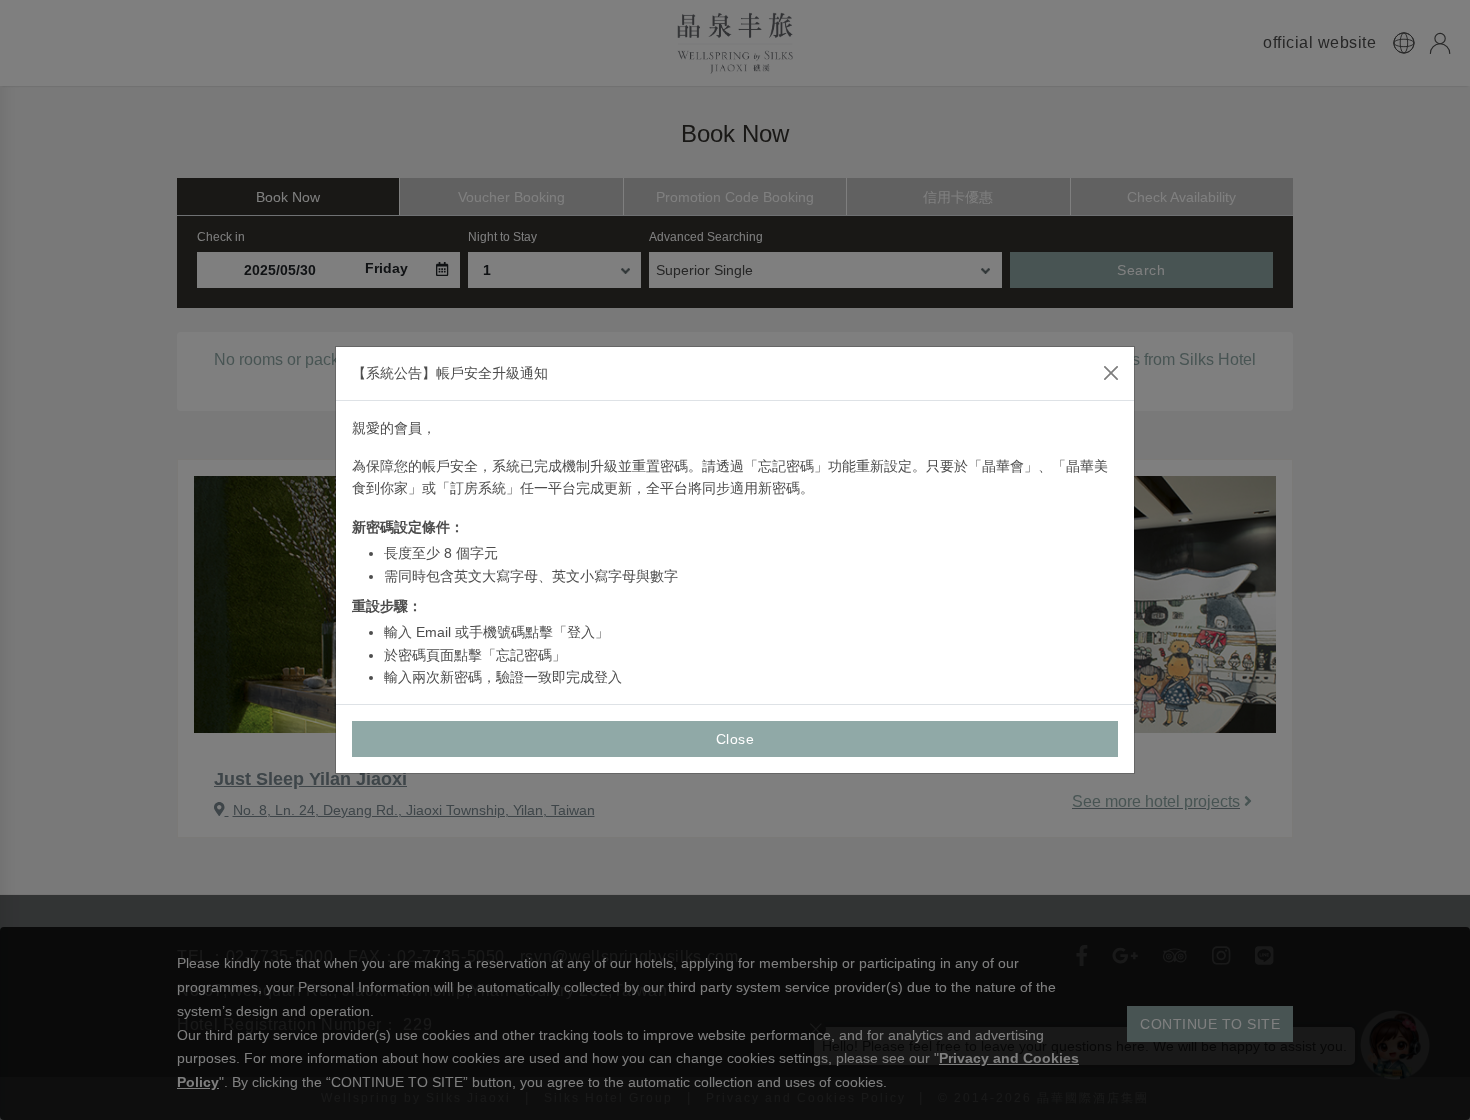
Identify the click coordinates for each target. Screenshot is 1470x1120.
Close (735, 739)
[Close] (1111, 373)
